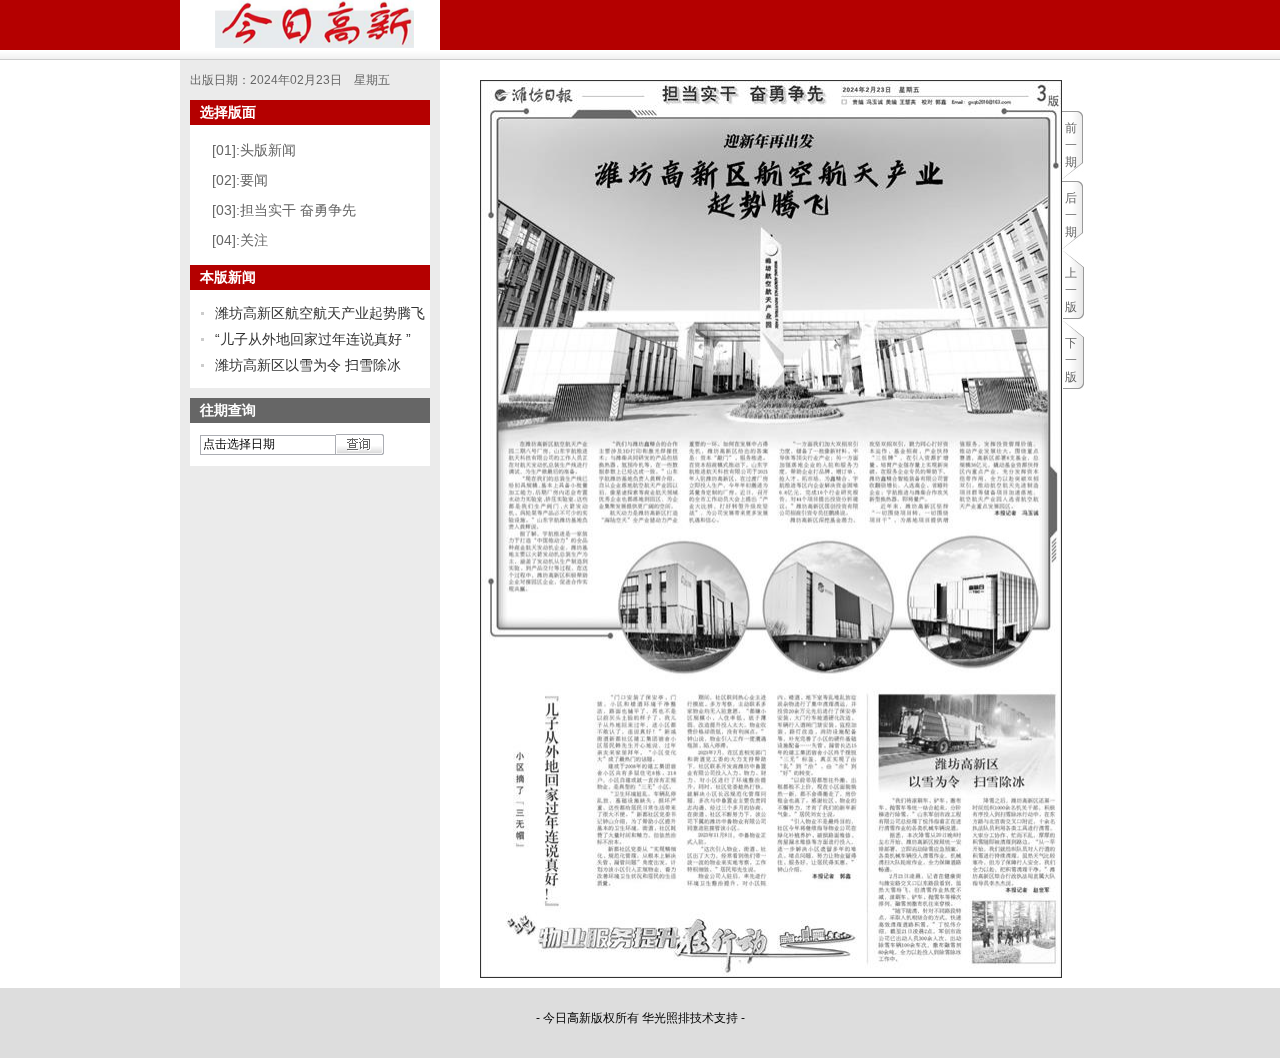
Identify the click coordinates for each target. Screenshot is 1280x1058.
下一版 (1071, 360)
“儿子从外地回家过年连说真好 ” (313, 339)
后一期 (1071, 215)
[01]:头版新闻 (254, 150)
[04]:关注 (240, 240)
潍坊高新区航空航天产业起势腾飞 (320, 313)
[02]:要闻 (240, 180)
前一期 (1071, 145)
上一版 (1071, 290)
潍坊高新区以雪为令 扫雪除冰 (308, 365)
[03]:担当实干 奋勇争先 (284, 210)
